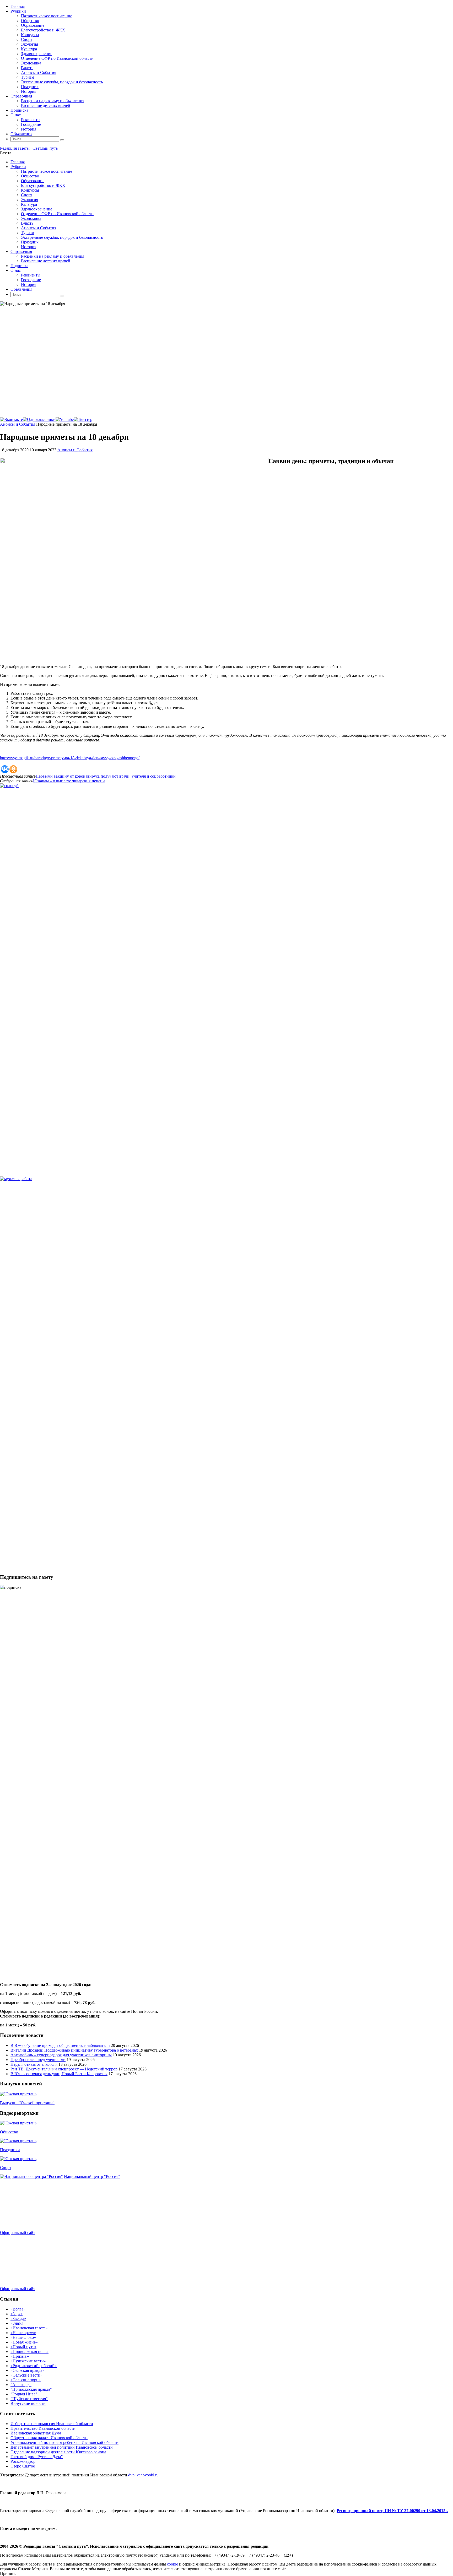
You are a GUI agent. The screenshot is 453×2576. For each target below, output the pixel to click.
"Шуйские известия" (29, 2399)
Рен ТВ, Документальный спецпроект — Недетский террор (64, 2069)
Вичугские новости (28, 2403)
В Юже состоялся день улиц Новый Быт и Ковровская (59, 2074)
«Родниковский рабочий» (34, 2366)
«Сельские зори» (26, 2380)
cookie (172, 2564)
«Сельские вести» (26, 2375)
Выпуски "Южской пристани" (27, 2103)
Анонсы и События (18, 424)
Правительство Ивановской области (43, 2428)
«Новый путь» (23, 2347)
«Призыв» (20, 2356)
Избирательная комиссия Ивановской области (52, 2424)
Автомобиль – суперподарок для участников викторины (61, 2055)
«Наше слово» (23, 2337)
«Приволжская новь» (29, 2352)
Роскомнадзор (23, 2461)
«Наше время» (23, 2333)
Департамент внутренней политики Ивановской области (62, 2447)
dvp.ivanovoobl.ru (143, 2475)
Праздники (10, 2150)
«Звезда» (18, 2319)
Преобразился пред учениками (38, 2060)
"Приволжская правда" (31, 2389)
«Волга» (18, 2309)
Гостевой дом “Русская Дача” (37, 2457)
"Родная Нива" (24, 2394)
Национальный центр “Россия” (92, 2176)
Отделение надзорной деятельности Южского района (58, 2452)
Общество (9, 2132)
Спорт (6, 2168)
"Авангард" (21, 2385)
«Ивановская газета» (29, 2328)
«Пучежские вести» (28, 2361)
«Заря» (17, 2314)
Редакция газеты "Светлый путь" (30, 148)
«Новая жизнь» (24, 2342)
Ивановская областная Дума (36, 2433)
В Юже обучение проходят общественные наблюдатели (60, 2045)
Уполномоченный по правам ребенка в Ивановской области (64, 2442)
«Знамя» (18, 2323)
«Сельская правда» (27, 2370)
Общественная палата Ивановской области (49, 2438)
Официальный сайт (18, 2233)
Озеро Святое (23, 2466)
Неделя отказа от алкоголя (34, 2064)
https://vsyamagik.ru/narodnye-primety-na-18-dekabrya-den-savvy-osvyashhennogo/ (70, 758)
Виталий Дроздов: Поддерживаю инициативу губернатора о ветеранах (74, 2050)
